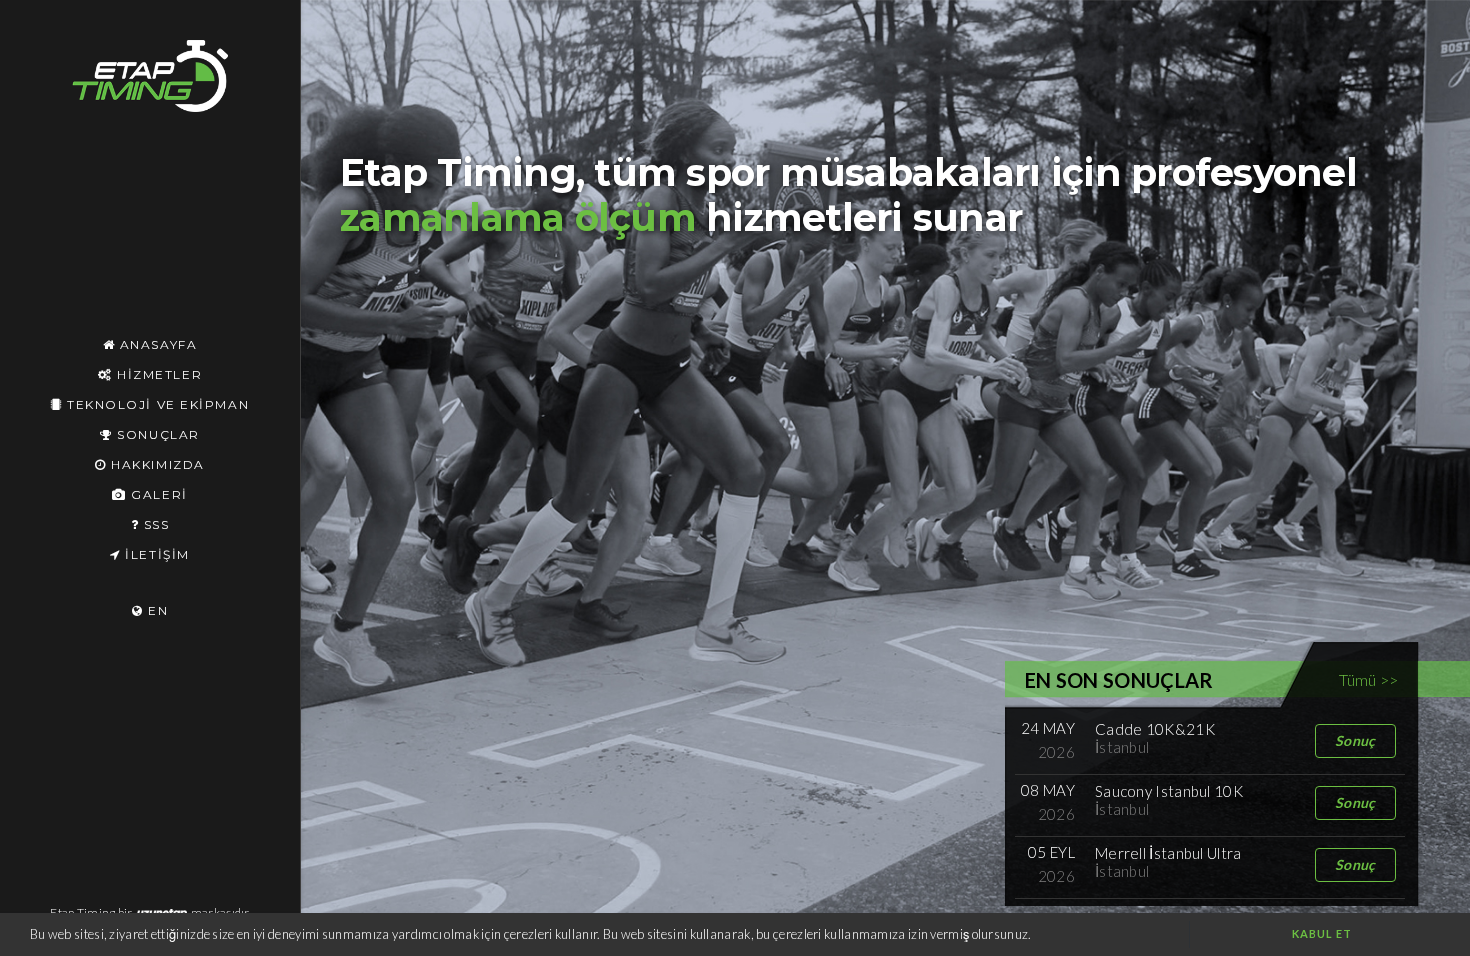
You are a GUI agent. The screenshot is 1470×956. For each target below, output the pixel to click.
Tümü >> (1369, 679)
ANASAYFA (156, 344)
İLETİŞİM (155, 554)
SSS (154, 524)
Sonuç (1355, 740)
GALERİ (157, 494)
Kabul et (1322, 933)
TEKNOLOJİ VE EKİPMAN (155, 404)
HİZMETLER (157, 374)
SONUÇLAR (156, 434)
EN (155, 610)
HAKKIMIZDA (156, 464)
